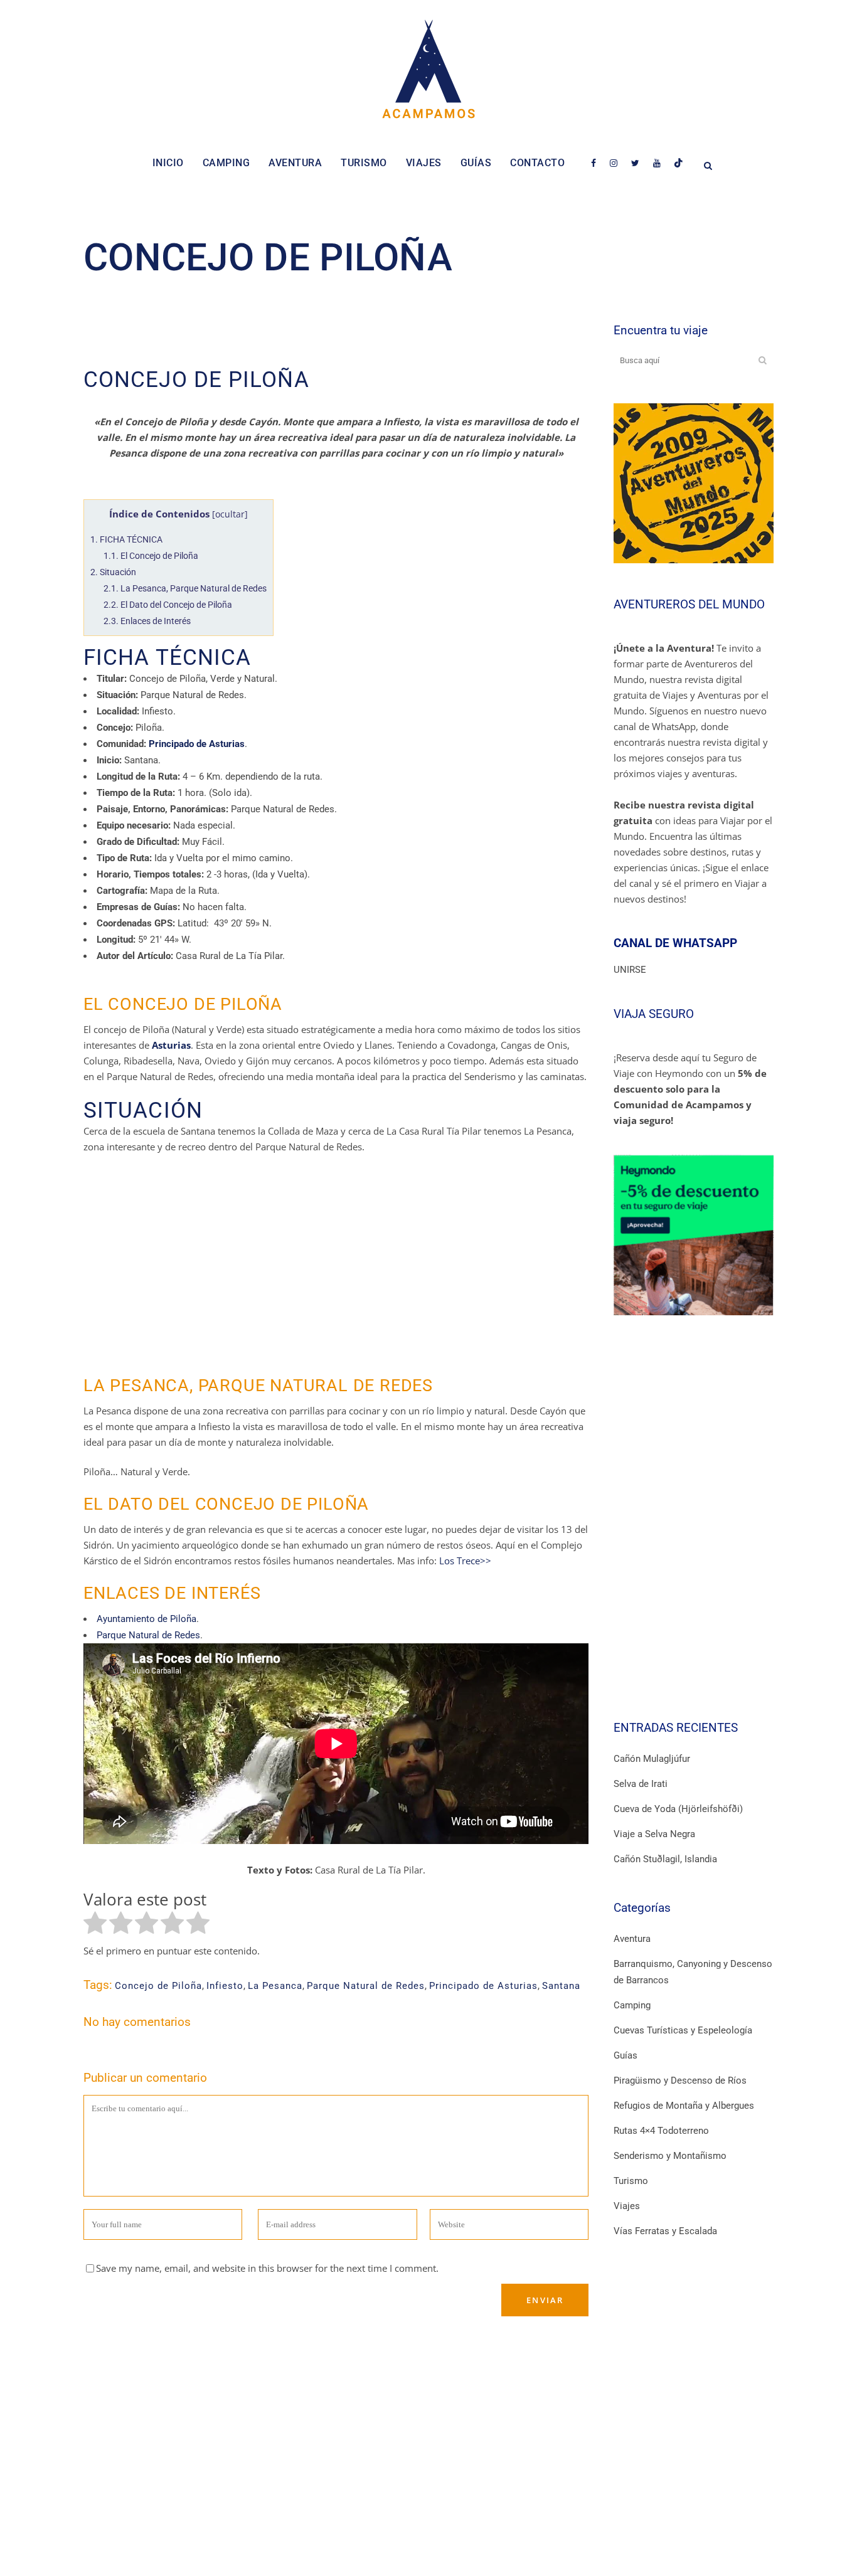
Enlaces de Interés (147, 621)
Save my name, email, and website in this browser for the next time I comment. (267, 2268)
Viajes (627, 2206)
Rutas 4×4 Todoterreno (661, 2131)
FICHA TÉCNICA (126, 539)
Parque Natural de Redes (148, 1635)
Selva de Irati (641, 1784)
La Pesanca (275, 1986)
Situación (113, 572)
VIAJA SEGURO (654, 1014)
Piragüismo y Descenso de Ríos (680, 2080)
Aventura (632, 1939)
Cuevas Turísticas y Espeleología (683, 2030)
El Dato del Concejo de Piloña (168, 605)
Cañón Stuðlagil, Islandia (665, 1859)
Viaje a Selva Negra (654, 1834)
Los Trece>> (465, 1561)
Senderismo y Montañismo (670, 2156)
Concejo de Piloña (158, 1986)
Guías (625, 2055)
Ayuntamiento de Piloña (146, 1619)
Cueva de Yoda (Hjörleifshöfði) (678, 1809)
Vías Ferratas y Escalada (665, 2231)
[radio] (95, 1925)
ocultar (230, 514)
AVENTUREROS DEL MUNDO (689, 604)
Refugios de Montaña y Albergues (684, 2106)
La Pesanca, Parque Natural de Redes (185, 588)
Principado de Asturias (483, 1986)
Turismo (631, 2181)
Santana (561, 1986)
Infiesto (225, 1986)
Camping (632, 2005)
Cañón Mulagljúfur (652, 1759)
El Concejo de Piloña (151, 556)
